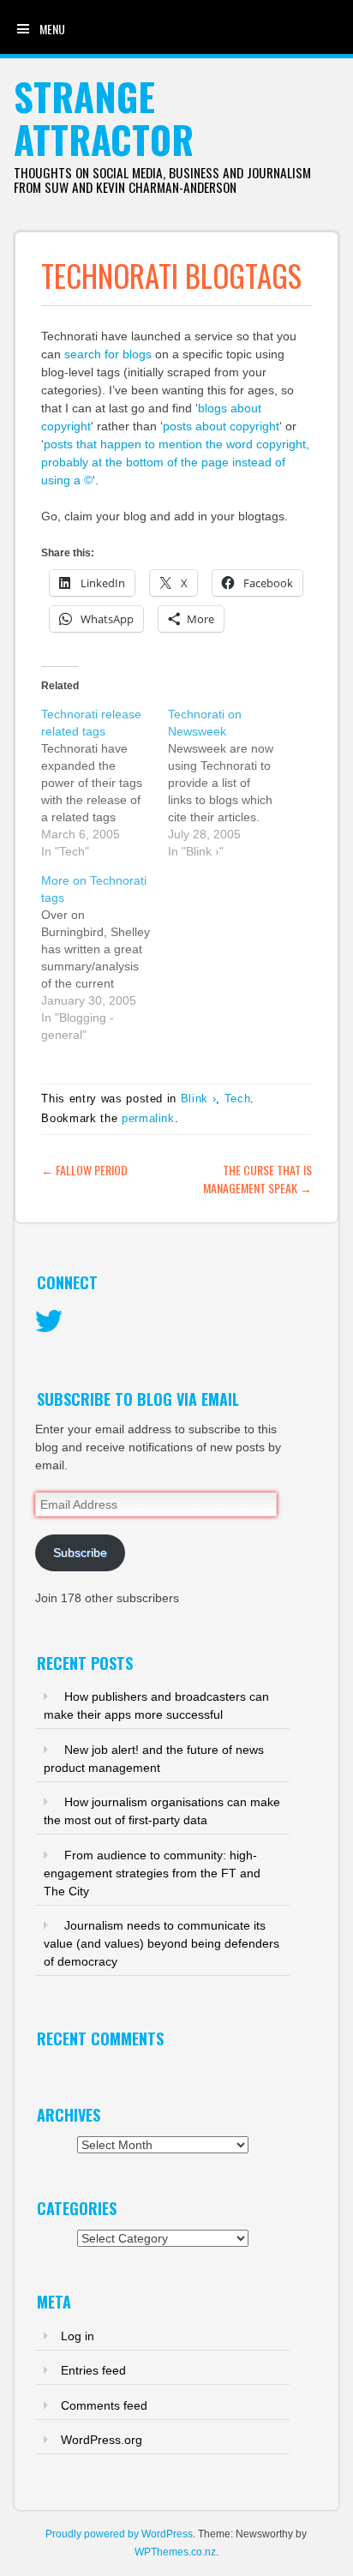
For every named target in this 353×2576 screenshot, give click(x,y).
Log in (78, 2336)
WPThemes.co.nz (175, 2552)
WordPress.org (102, 2440)
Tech (238, 1099)
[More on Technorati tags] (105, 958)
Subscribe (80, 1552)
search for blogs (108, 354)
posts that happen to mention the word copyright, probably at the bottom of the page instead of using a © (175, 462)
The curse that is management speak (257, 1179)
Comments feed (104, 2405)
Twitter (49, 1322)
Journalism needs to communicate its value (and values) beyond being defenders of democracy (162, 1943)
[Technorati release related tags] (105, 783)
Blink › (199, 1099)
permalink (148, 1118)
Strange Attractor (104, 118)
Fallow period (84, 1170)
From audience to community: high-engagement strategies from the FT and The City (152, 1873)
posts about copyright (221, 426)
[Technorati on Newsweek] (231, 783)
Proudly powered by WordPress (119, 2534)
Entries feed (93, 2370)
